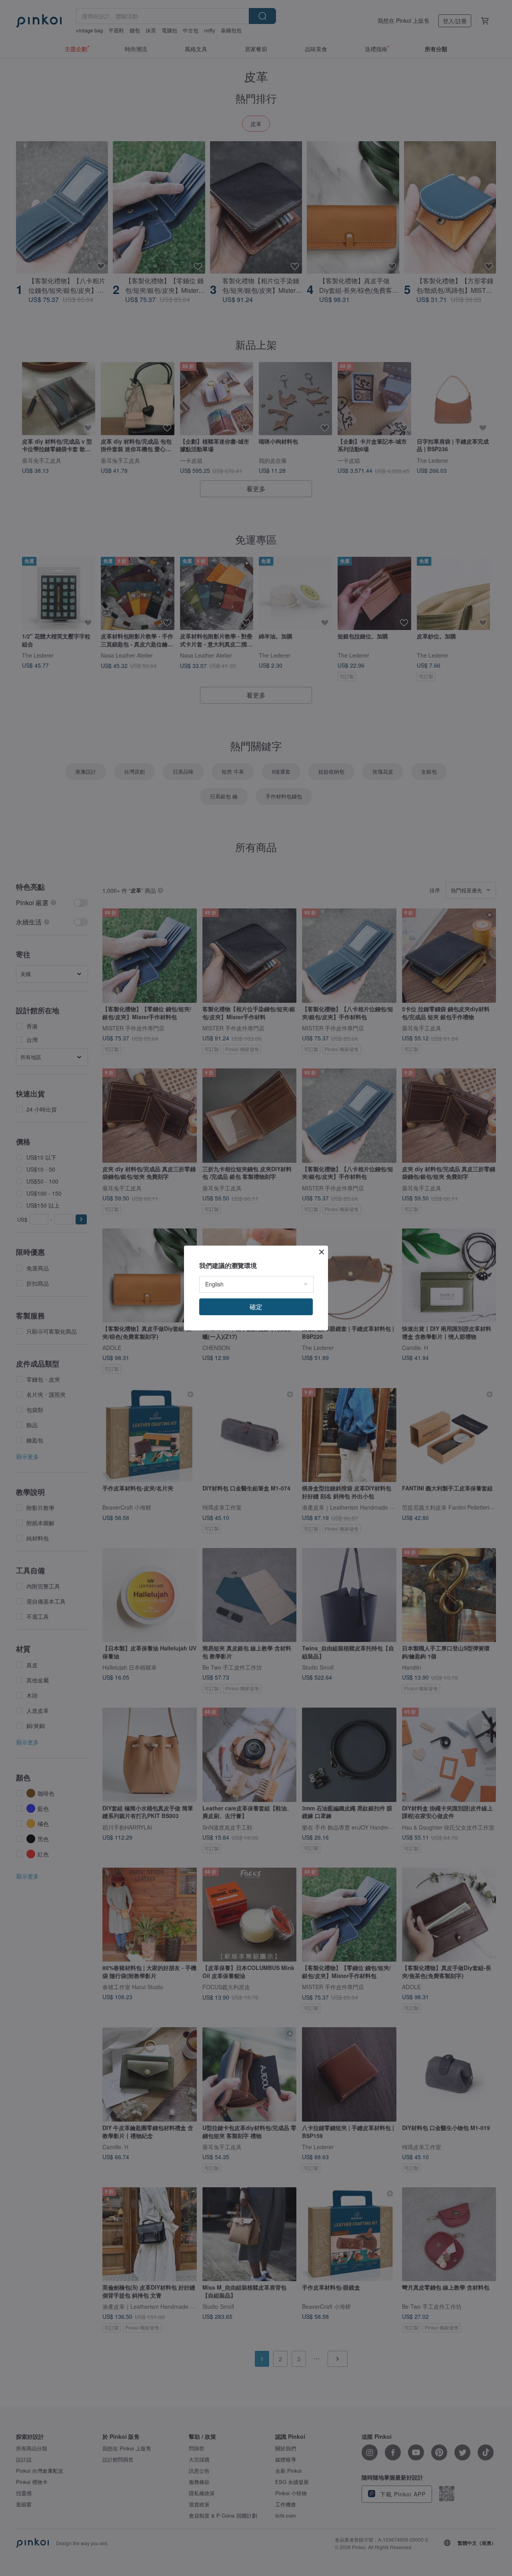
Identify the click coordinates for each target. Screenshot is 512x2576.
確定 (256, 1307)
